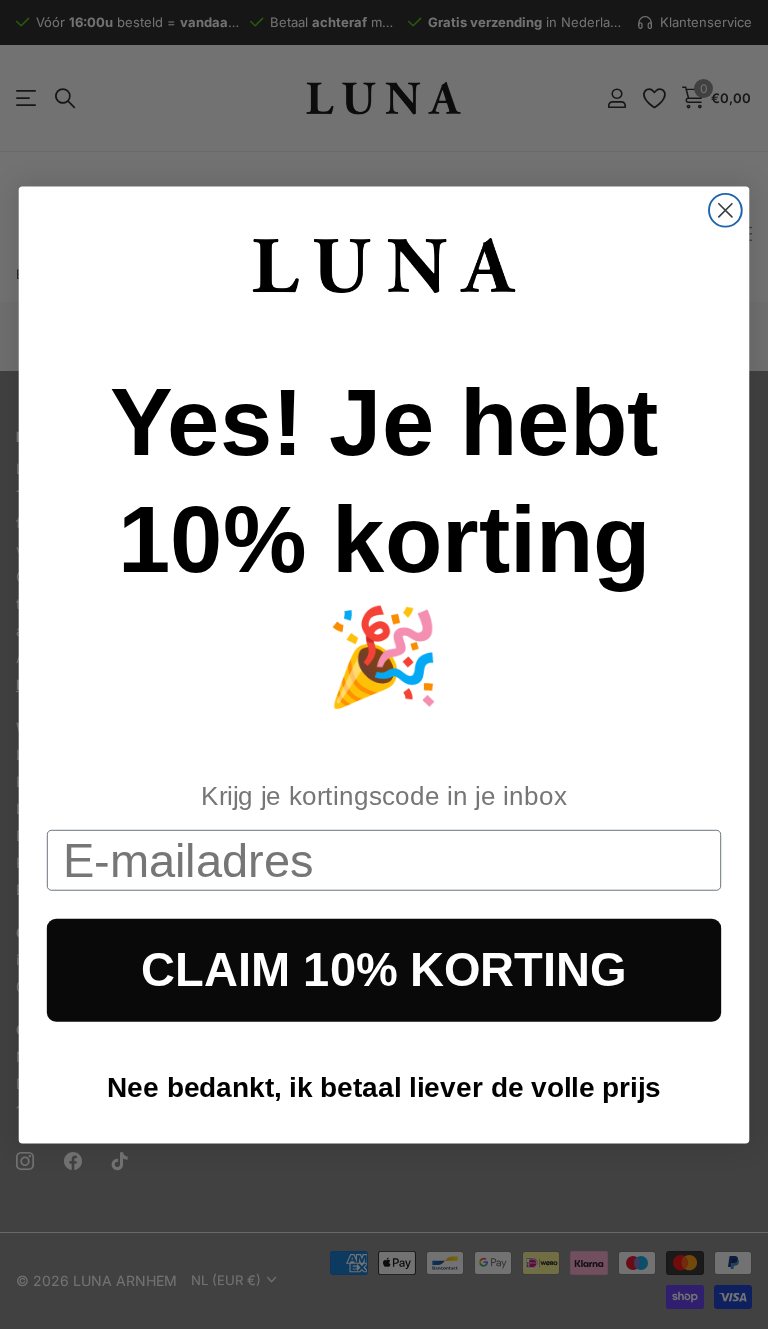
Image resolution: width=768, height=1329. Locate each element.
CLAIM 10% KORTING (383, 970)
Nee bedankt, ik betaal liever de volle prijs (384, 1086)
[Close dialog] (725, 209)
